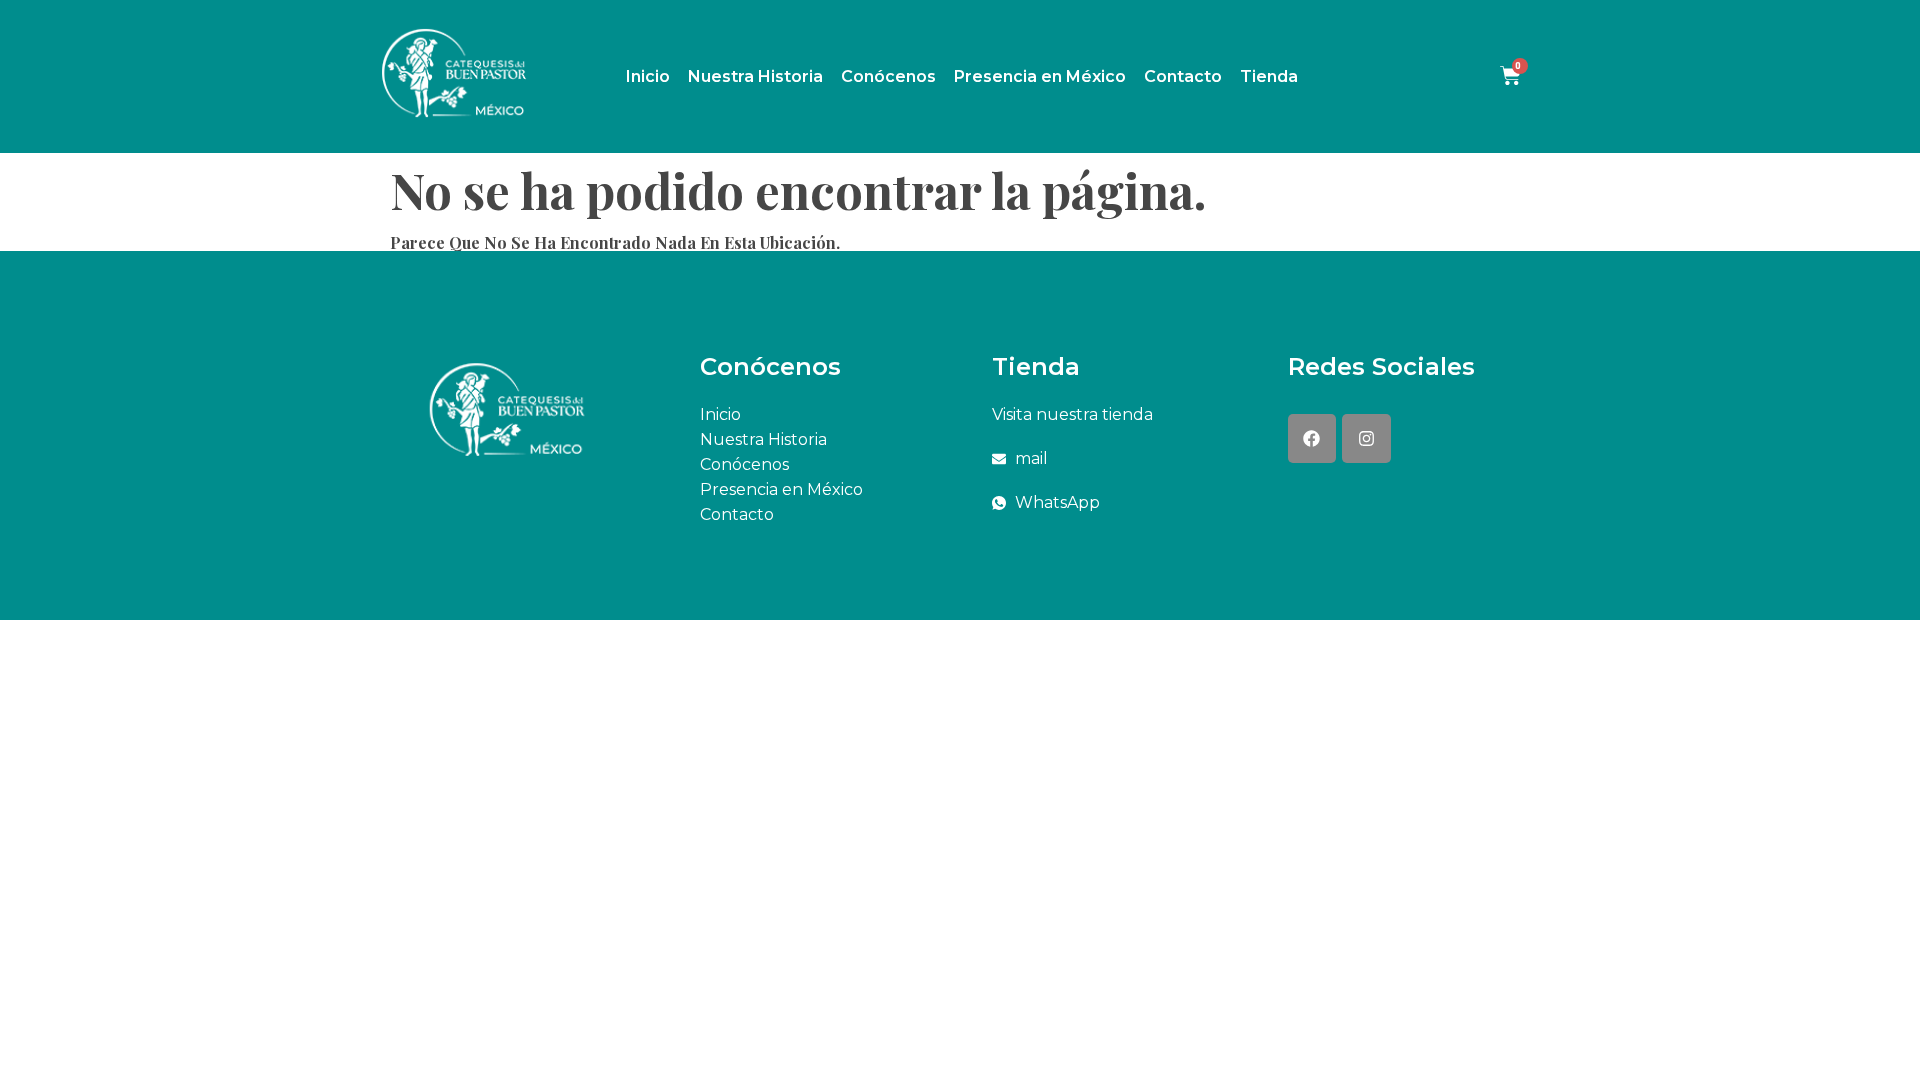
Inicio (648, 76)
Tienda (1269, 76)
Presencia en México (1040, 76)
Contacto (1183, 76)
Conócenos (888, 76)
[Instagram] (1366, 438)
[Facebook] (1312, 438)
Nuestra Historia (755, 76)
